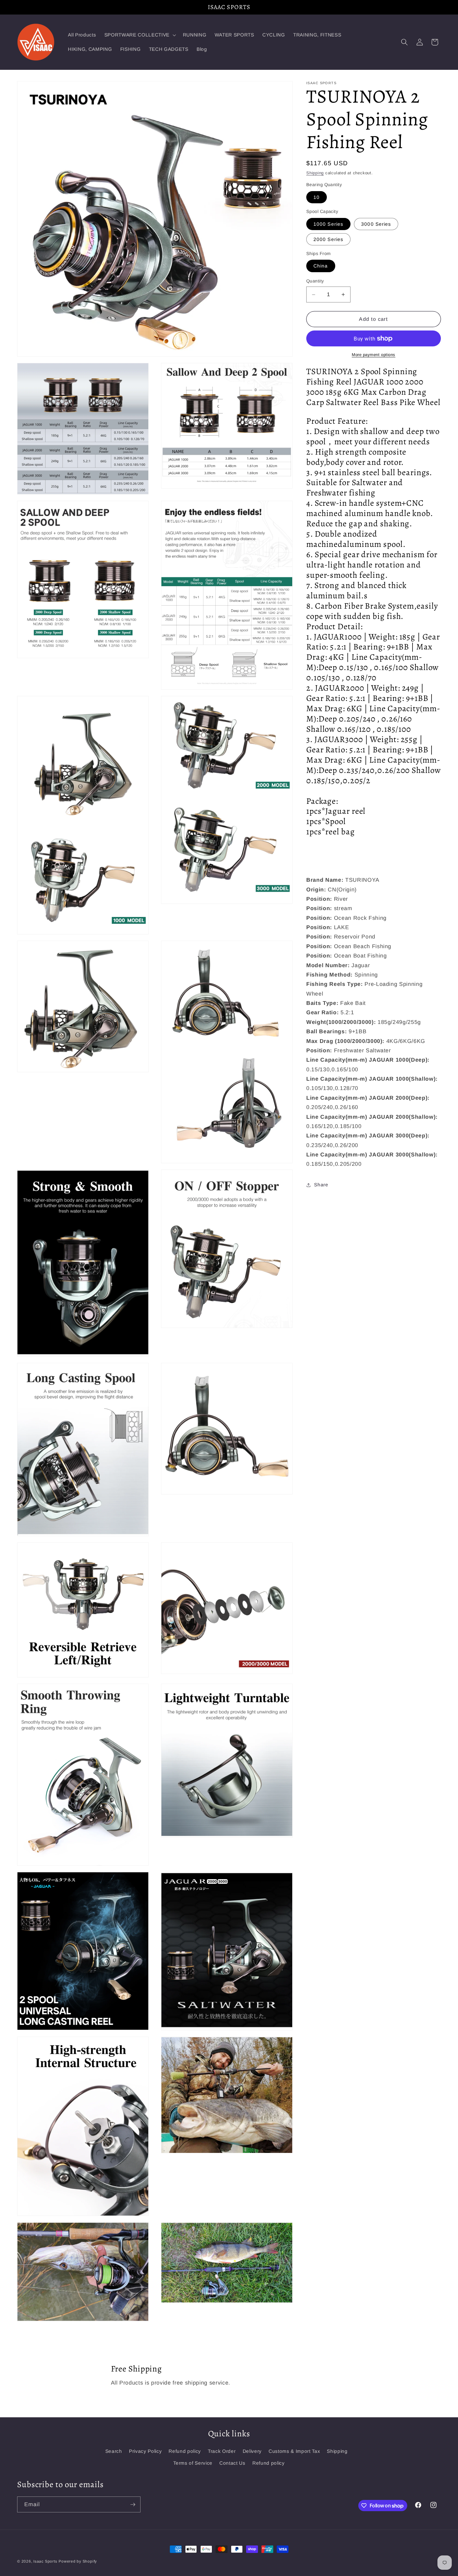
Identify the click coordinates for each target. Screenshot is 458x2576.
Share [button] (321, 1185)
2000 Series (328, 239)
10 (317, 197)
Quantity (315, 281)
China (321, 266)
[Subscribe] (133, 2505)
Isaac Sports (45, 2561)
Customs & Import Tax (294, 2451)
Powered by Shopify (78, 2561)
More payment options (374, 355)
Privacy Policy (145, 2451)
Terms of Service (193, 2463)
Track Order (222, 2451)
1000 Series (328, 224)
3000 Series (376, 224)
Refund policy (185, 2451)
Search (114, 2451)
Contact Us (232, 2463)
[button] (140, 35)
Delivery (252, 2451)
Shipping (315, 173)
